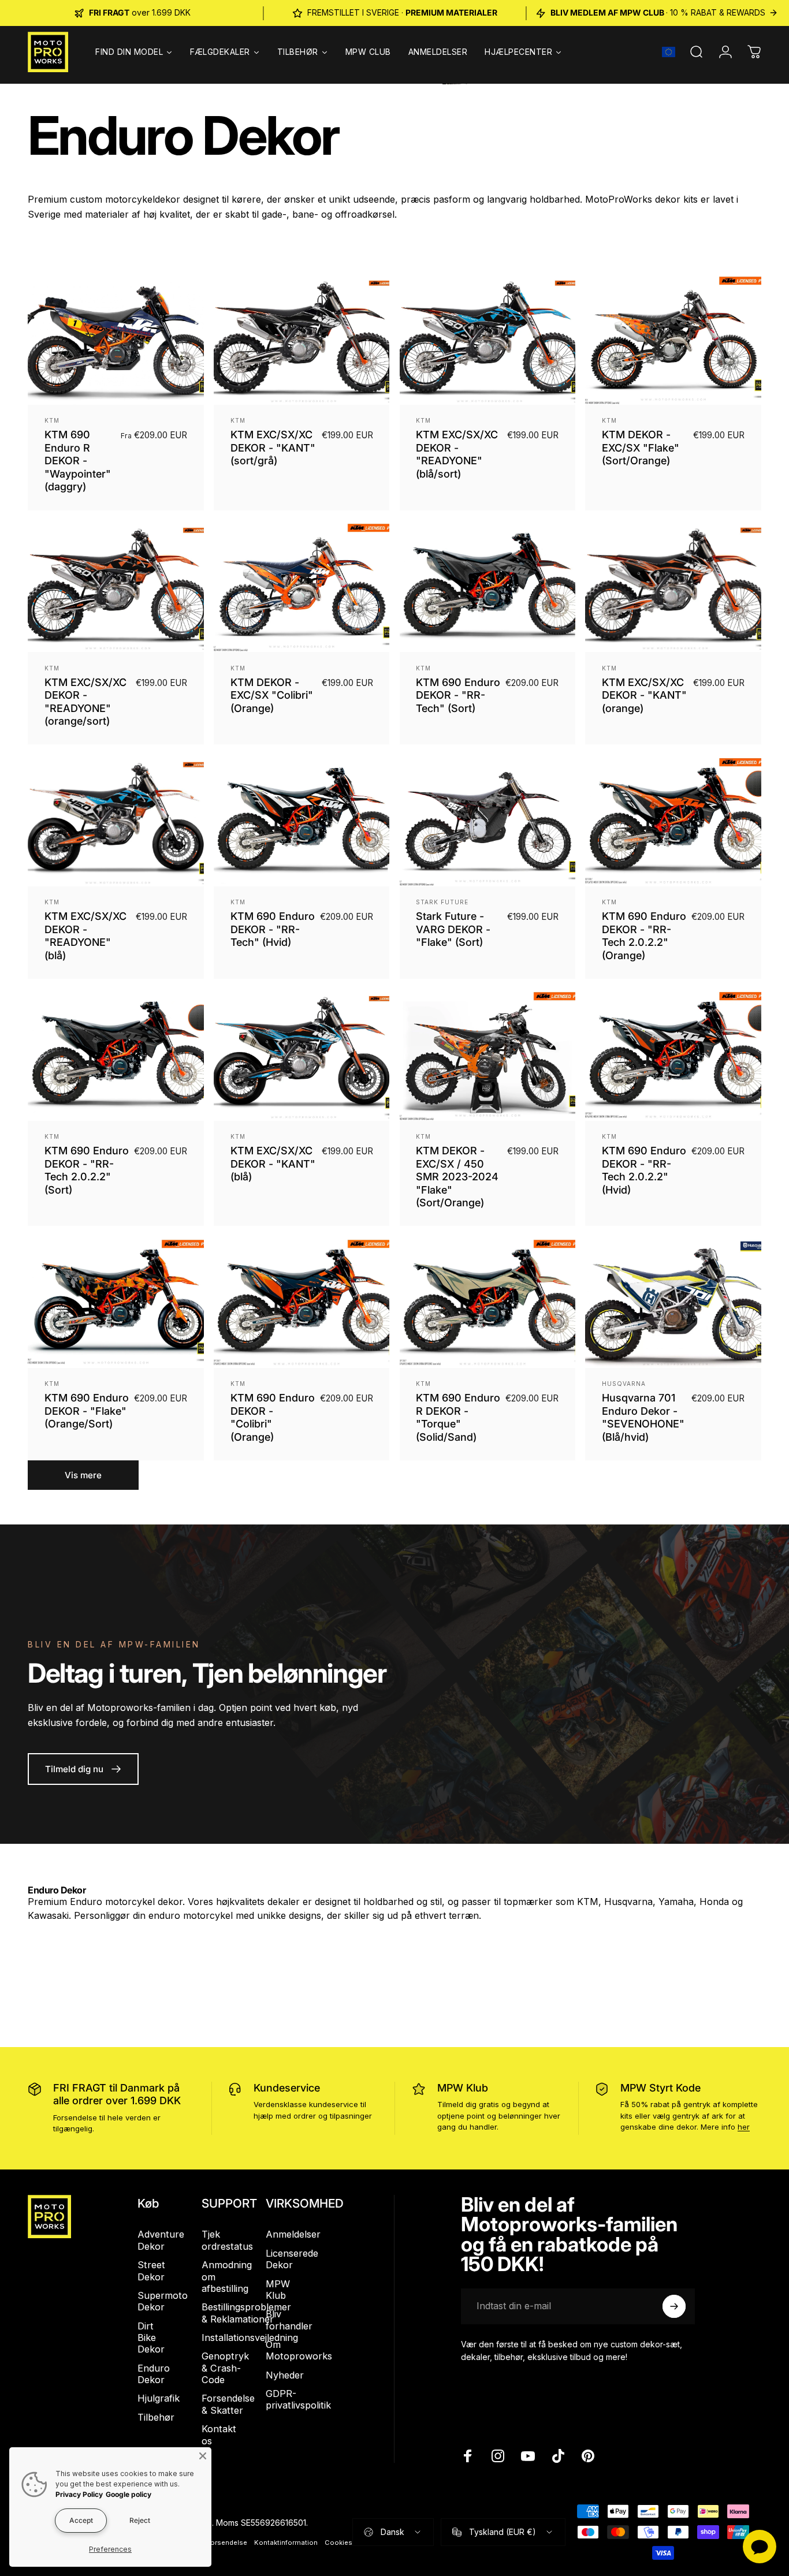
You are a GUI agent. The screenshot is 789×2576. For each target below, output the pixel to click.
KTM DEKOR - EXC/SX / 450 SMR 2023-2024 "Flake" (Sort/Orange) (457, 1177)
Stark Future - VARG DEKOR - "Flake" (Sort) (453, 929)
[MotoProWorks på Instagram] (498, 2456)
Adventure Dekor (161, 2240)
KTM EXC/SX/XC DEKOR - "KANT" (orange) (644, 695)
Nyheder (285, 2375)
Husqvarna (624, 1384)
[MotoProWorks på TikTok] (558, 2456)
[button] (669, 52)
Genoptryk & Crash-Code (225, 2368)
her (744, 2127)
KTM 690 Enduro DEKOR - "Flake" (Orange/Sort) (87, 1411)
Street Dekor (151, 2271)
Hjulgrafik (159, 2398)
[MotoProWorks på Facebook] (468, 2456)
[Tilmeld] (674, 2306)
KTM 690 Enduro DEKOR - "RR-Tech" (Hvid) (273, 929)
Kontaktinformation (286, 2543)
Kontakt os (219, 2435)
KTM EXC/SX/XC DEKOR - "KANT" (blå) (273, 1164)
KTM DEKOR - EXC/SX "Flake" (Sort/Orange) (641, 448)
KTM (52, 420)
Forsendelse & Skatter (228, 2404)
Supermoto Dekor (163, 2301)
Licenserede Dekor (292, 2259)
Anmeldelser (293, 2234)
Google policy (129, 2494)
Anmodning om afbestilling (227, 2277)
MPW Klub (463, 2088)
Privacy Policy (79, 2494)
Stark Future (442, 902)
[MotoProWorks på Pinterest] (588, 2456)
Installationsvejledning (250, 2338)
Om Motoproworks (299, 2350)
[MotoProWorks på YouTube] (528, 2456)
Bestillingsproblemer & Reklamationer (246, 2313)
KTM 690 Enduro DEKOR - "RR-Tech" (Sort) (458, 695)
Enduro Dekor (154, 2374)
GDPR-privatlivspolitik (298, 2399)
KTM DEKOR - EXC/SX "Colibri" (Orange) (272, 695)
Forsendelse (227, 2543)
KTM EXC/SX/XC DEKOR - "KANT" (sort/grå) (273, 448)
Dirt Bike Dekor (151, 2338)
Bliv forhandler (289, 2320)
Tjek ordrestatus (227, 2240)
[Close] (203, 2456)
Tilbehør (156, 2417)
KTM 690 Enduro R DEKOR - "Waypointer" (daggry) (78, 461)
